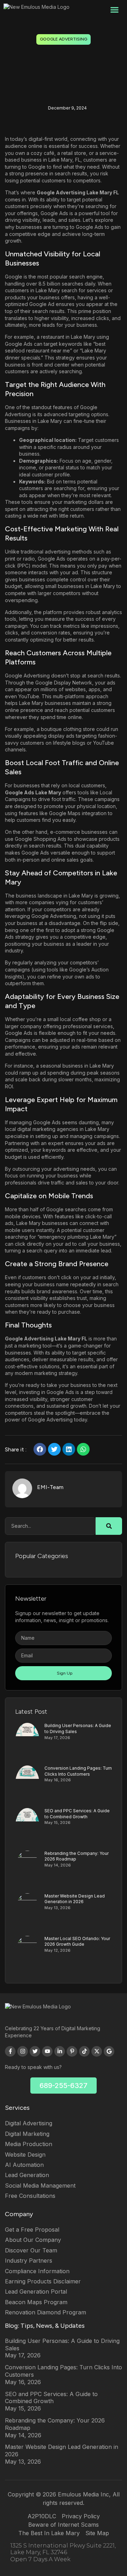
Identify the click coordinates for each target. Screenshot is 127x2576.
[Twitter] (35, 2051)
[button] (114, 10)
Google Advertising (64, 39)
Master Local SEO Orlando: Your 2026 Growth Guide (77, 1942)
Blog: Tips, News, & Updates (45, 2326)
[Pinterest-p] (72, 2051)
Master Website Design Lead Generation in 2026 (75, 1899)
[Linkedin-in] (60, 2051)
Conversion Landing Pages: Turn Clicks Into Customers (78, 1771)
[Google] (109, 2051)
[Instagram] (23, 2051)
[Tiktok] (84, 2051)
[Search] (109, 1526)
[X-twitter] (97, 2051)
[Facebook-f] (10, 2051)
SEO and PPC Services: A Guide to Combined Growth (77, 1814)
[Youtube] (47, 2051)
